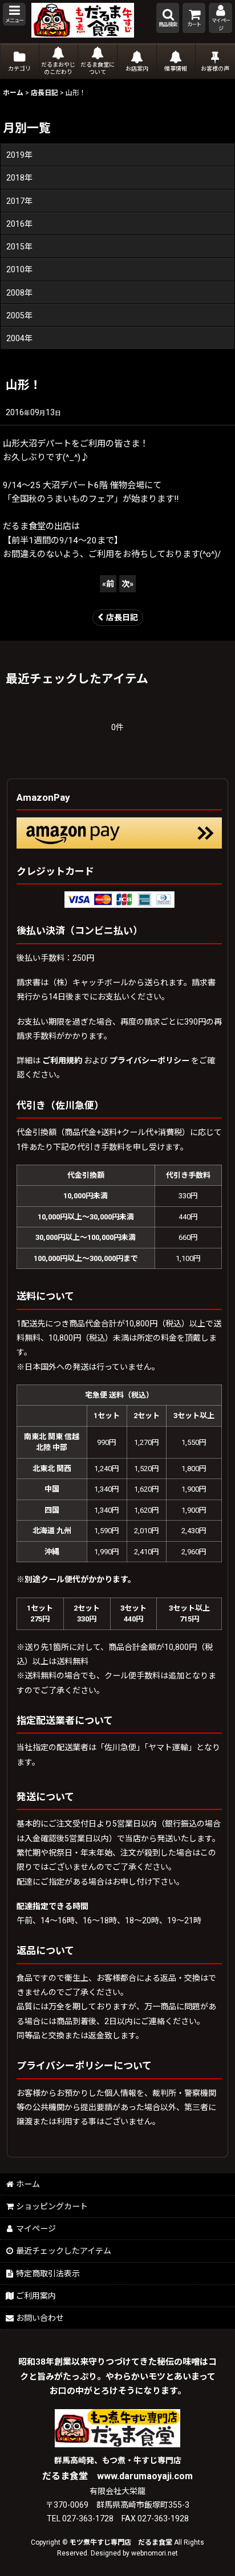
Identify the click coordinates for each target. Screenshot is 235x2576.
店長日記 (122, 617)
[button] (14, 14)
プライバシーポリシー (149, 1060)
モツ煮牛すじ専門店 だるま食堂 (121, 2542)
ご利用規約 (62, 1060)
